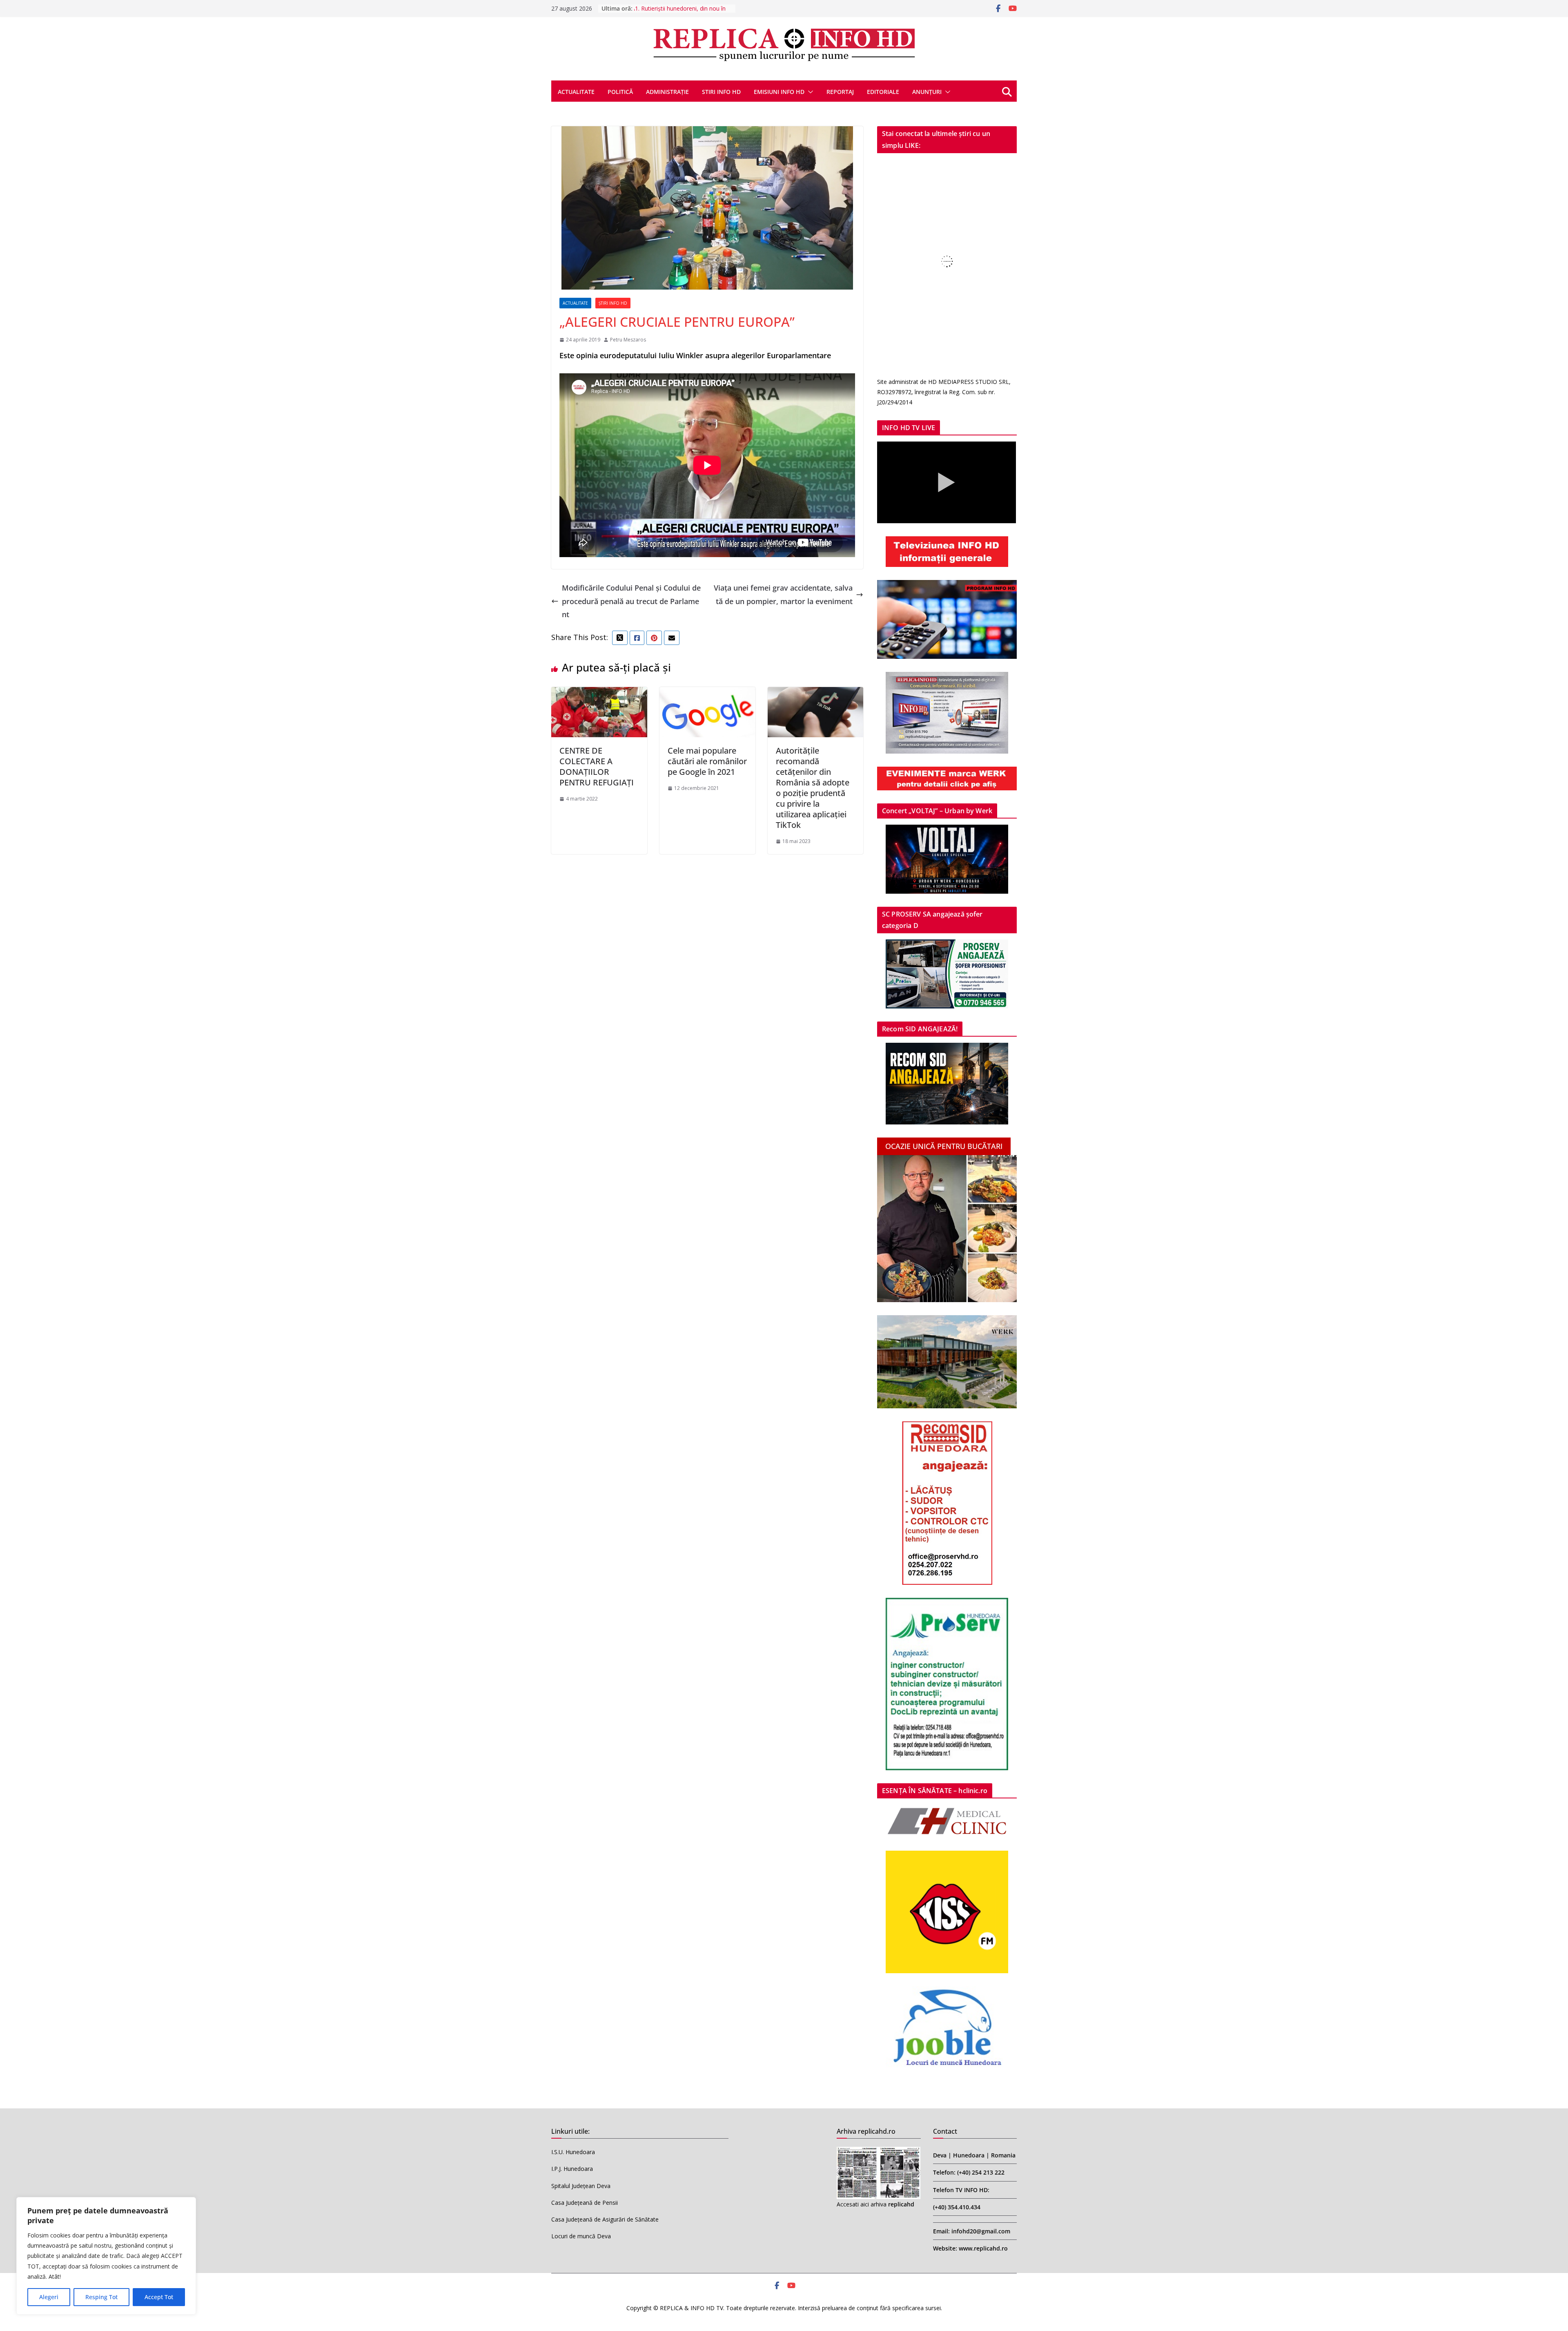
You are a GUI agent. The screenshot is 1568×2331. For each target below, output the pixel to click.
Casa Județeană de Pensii (585, 2203)
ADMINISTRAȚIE (667, 92)
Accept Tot (159, 2297)
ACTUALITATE (576, 92)
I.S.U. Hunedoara (573, 2152)
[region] (106, 2256)
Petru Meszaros (628, 340)
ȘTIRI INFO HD (613, 303)
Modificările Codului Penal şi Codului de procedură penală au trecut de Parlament (631, 601)
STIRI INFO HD (721, 92)
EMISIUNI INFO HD (779, 92)
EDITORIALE (883, 92)
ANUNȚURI (927, 92)
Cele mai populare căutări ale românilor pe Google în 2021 (707, 761)
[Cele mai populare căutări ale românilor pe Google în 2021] (707, 694)
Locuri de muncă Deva (581, 2236)
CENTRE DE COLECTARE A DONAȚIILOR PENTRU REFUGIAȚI (597, 766)
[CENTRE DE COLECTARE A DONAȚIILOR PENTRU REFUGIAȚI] (599, 694)
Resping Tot (101, 2297)
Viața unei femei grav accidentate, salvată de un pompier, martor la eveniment (783, 594)
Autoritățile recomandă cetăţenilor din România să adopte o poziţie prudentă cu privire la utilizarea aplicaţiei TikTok (813, 788)
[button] (809, 92)
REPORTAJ (840, 92)
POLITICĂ (620, 92)
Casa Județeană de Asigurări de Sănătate (605, 2219)
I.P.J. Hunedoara (572, 2169)
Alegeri (49, 2297)
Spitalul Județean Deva (581, 2186)
